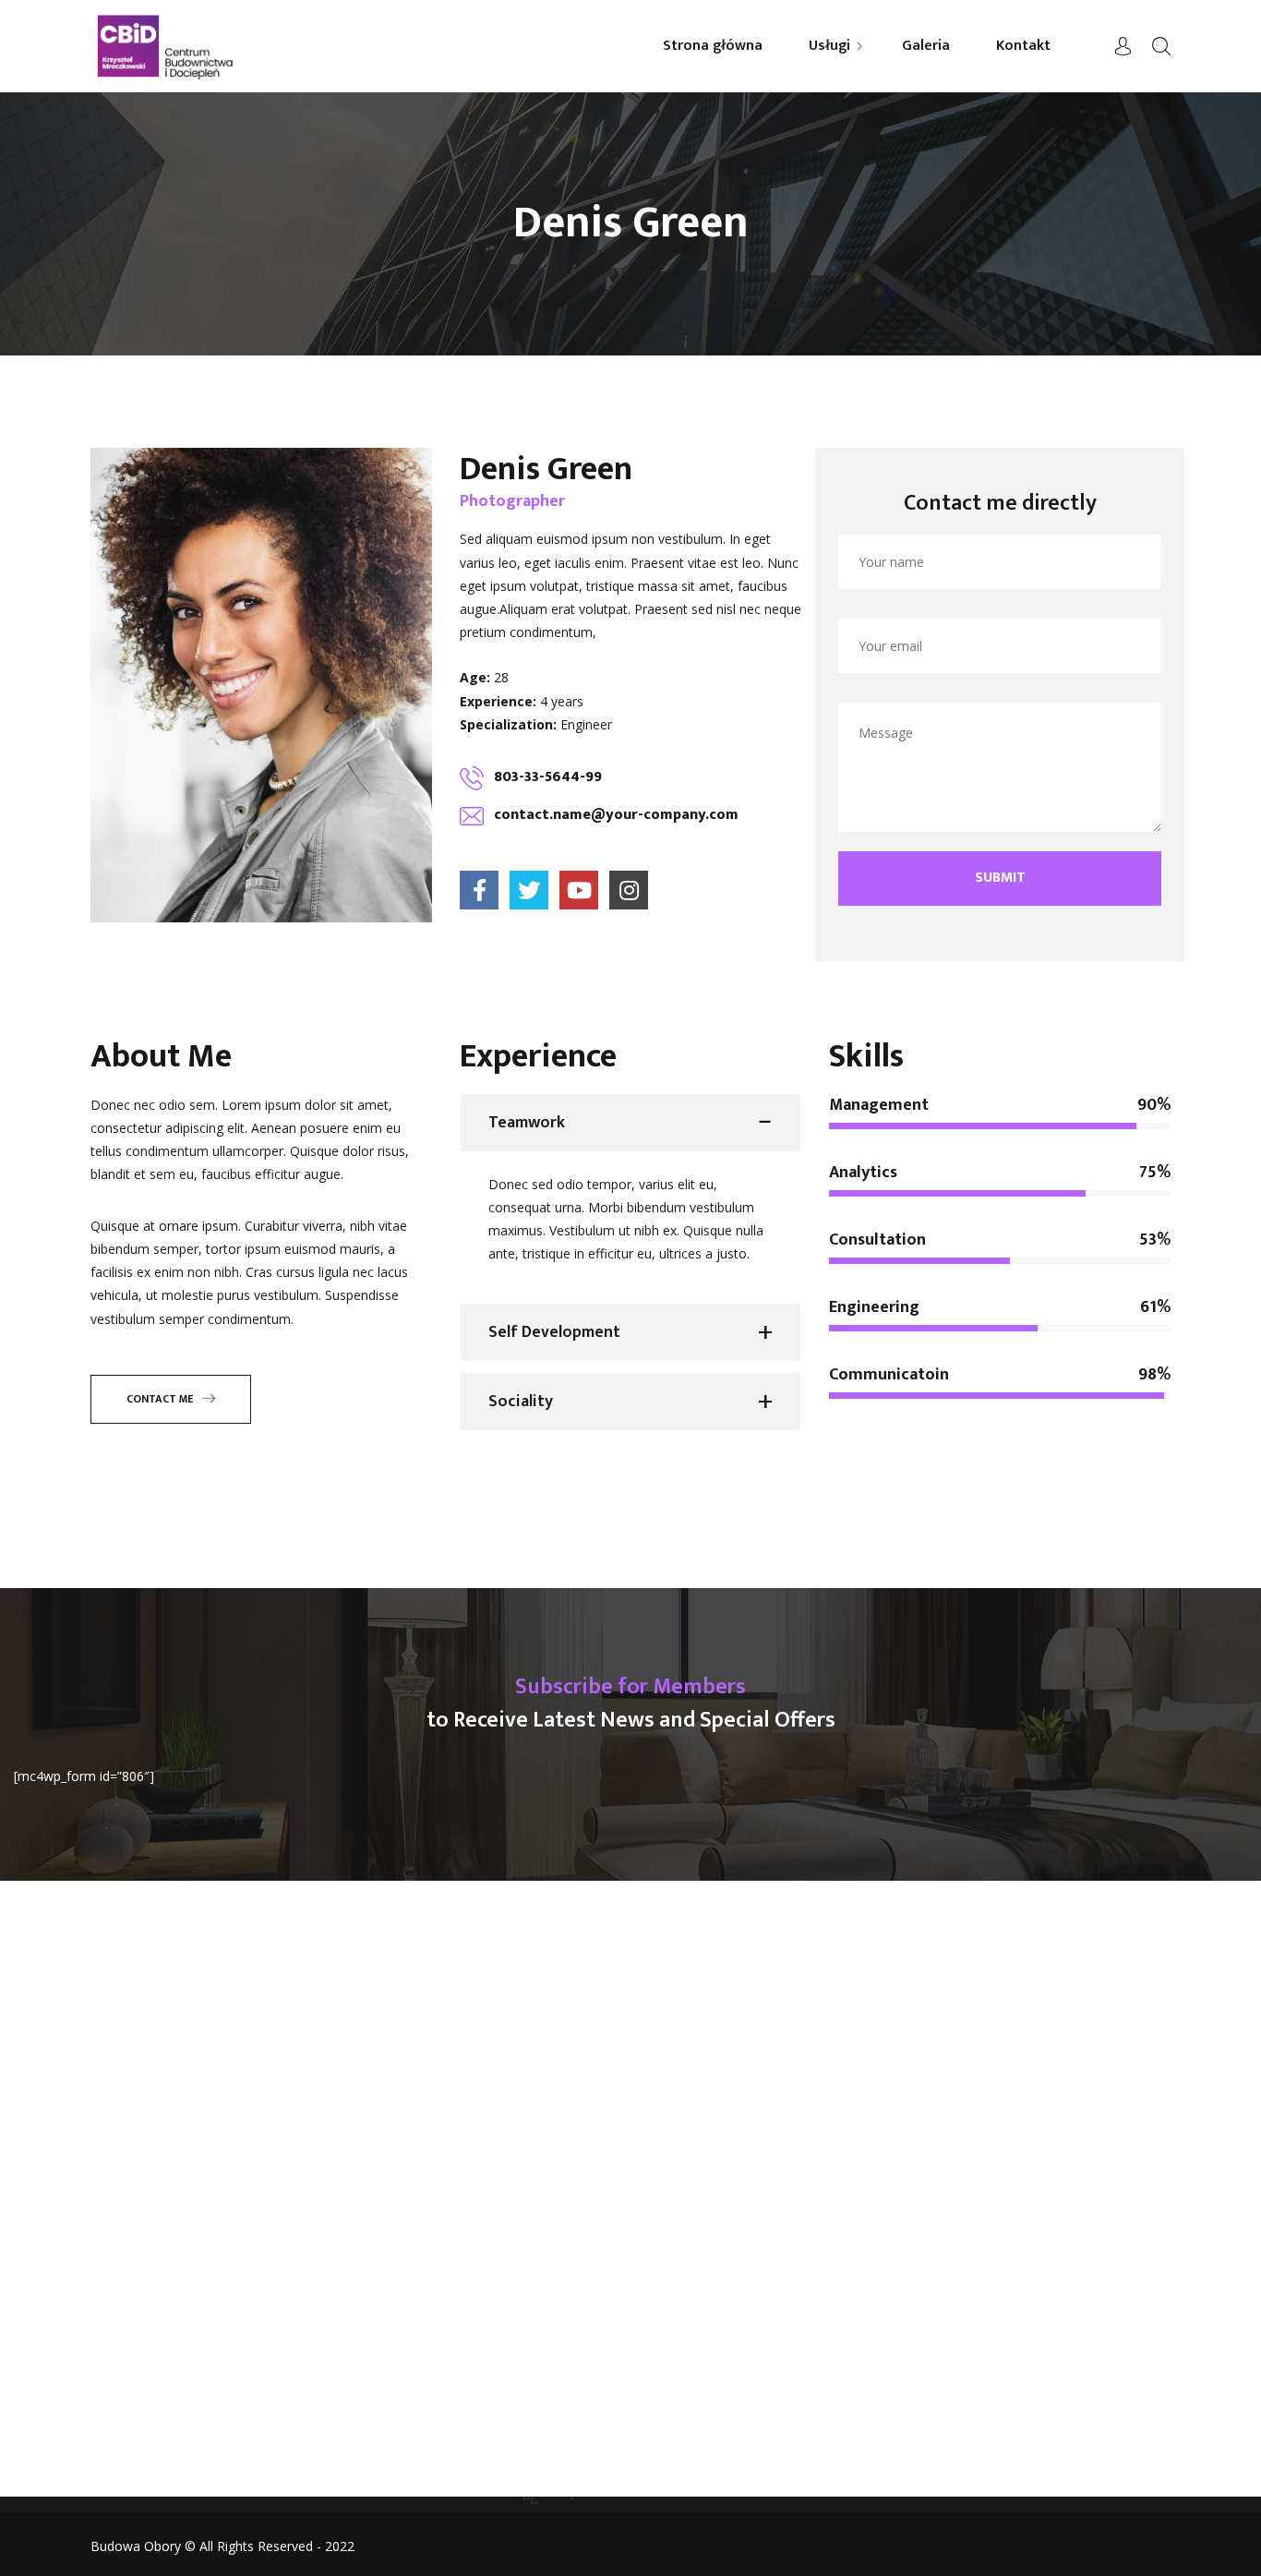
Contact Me (160, 1399)
